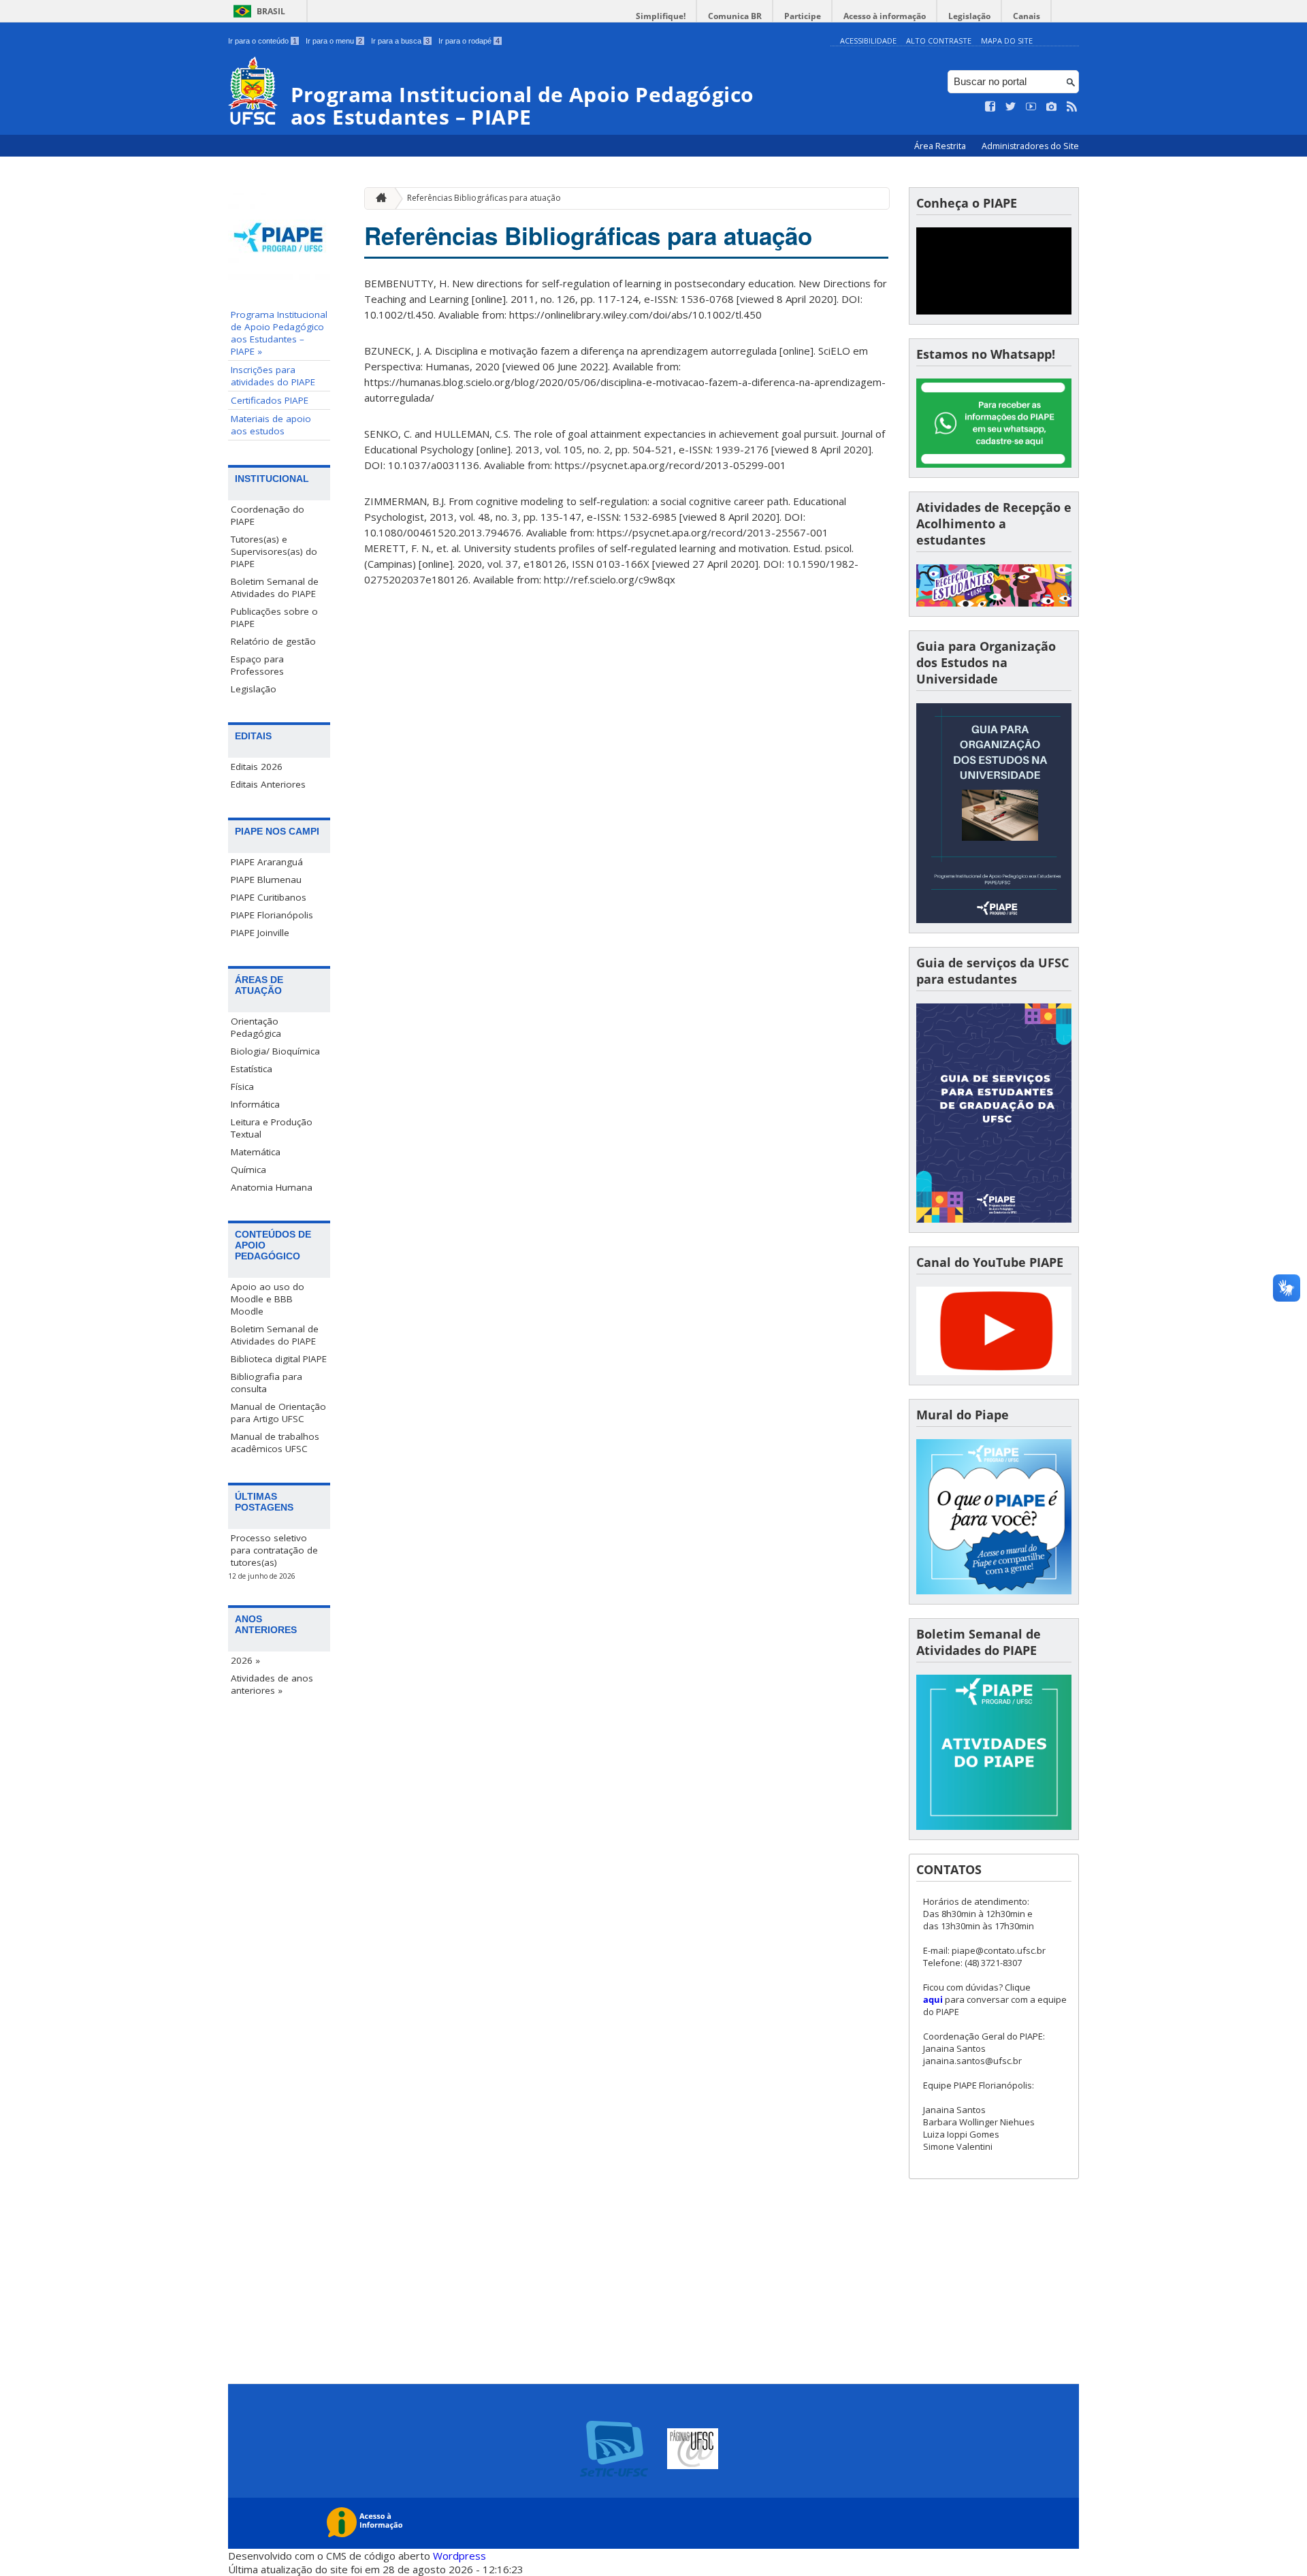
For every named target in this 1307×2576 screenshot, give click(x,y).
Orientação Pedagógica (256, 1027)
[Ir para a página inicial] (378, 198)
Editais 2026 (257, 767)
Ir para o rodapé (469, 41)
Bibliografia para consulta (267, 1383)
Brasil (271, 11)
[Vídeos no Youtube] (1031, 107)
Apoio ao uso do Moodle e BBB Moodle (268, 1299)
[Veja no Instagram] (1052, 107)
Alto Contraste (939, 41)
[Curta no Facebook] (990, 107)
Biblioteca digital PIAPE (279, 1359)
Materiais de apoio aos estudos (271, 425)
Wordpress (459, 2556)
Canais (1027, 16)
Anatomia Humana (272, 1187)
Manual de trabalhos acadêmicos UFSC (275, 1443)
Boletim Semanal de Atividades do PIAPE (275, 587)
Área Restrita (941, 146)
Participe (803, 16)
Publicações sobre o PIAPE (274, 617)
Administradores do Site (1030, 146)
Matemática (256, 1152)
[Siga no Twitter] (1011, 107)
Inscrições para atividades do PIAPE (273, 376)
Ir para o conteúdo (262, 41)
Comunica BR (735, 16)
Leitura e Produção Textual (272, 1128)
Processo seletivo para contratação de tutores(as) (274, 1550)
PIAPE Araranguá (267, 862)
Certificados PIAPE (270, 400)
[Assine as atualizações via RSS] (1072, 107)
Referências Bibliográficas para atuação (484, 198)
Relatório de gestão (273, 641)
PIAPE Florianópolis (272, 915)
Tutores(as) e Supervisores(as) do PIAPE (274, 551)
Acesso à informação (885, 16)
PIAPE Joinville (260, 933)
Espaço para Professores (257, 665)
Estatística (252, 1069)
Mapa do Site (1007, 41)
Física (242, 1086)
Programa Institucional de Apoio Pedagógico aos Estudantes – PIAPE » (279, 333)
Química (248, 1170)
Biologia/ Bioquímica (275, 1051)
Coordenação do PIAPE (268, 515)
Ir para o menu (334, 41)
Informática (255, 1104)
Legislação (969, 16)
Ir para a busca (400, 41)
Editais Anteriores (268, 784)
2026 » (245, 1660)
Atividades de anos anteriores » (272, 1684)
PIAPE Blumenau (266, 880)
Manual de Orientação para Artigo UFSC (278, 1413)
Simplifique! (661, 16)
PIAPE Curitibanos (269, 897)
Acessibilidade (868, 41)
